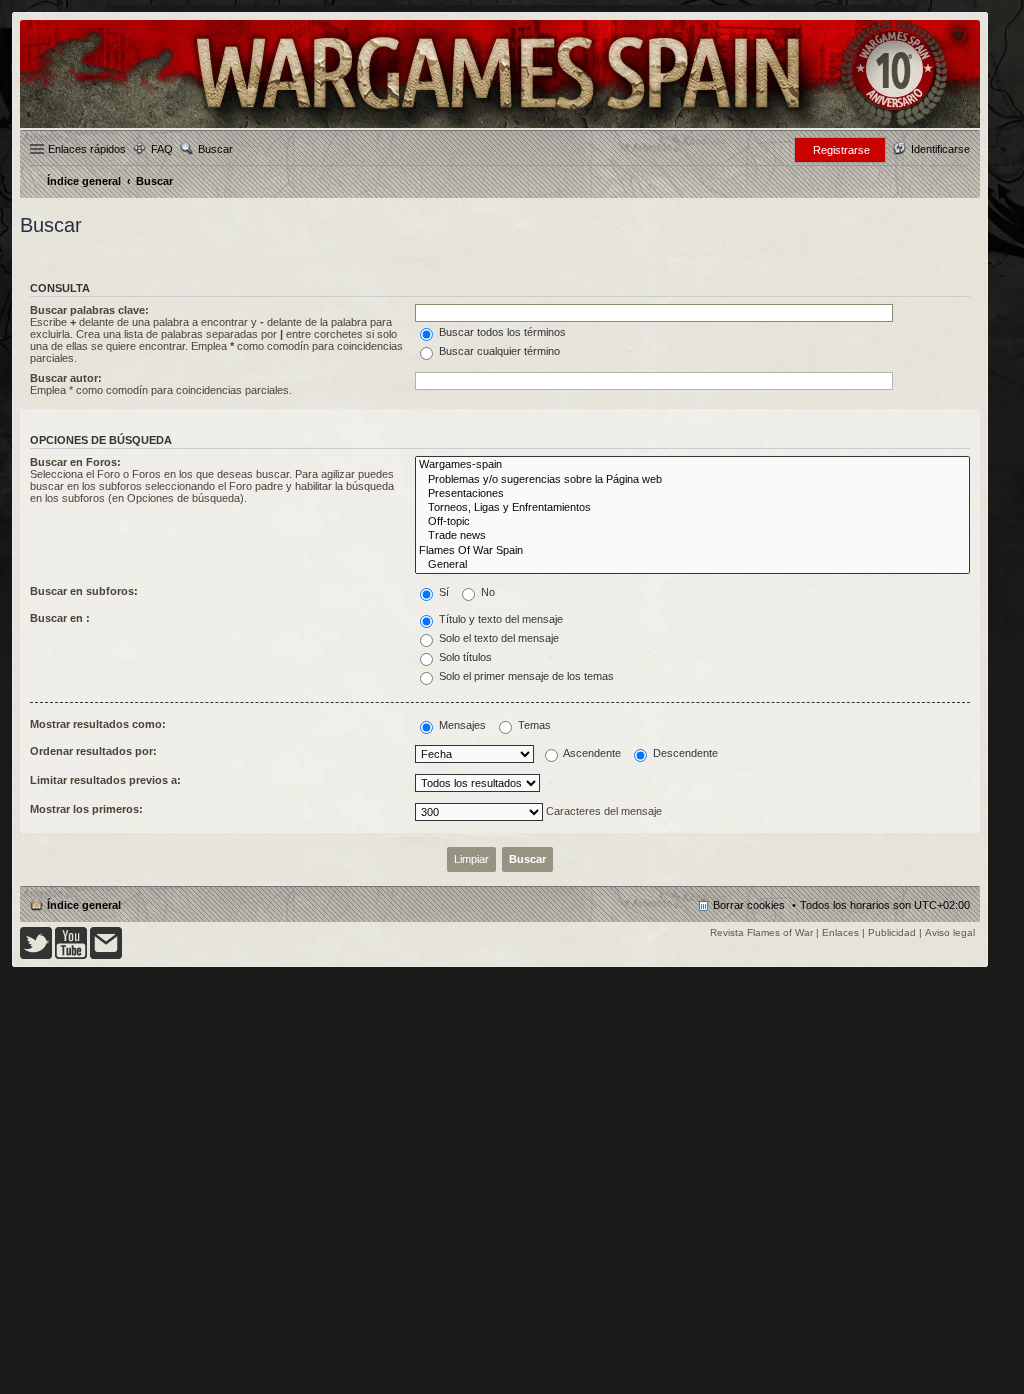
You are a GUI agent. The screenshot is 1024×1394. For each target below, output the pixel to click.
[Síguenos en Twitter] (36, 955)
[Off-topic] (692, 522)
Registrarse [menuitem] (841, 150)
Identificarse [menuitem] (940, 149)
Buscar (215, 149)
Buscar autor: (66, 378)
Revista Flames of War (761, 932)
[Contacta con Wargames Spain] (106, 955)
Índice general (84, 905)
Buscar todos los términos (501, 332)
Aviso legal (950, 932)
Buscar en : (60, 618)
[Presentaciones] (692, 494)
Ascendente (591, 753)
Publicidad (892, 932)
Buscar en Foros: (75, 462)
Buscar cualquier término (498, 351)
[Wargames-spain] (692, 465)
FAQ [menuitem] (162, 149)
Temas (533, 725)
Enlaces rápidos (87, 149)
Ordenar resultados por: (93, 751)
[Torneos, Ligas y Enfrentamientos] (692, 508)
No (486, 592)
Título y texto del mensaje (499, 619)
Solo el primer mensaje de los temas (525, 676)
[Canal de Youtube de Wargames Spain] (71, 955)
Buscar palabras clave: (89, 310)
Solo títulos (464, 657)
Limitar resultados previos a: (105, 780)
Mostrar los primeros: (86, 809)
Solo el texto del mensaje (497, 638)
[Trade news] (692, 536)
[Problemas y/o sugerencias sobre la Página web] (692, 480)
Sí (442, 592)
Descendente (684, 753)
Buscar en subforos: (84, 591)
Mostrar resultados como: (98, 724)
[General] (692, 565)
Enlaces (840, 932)
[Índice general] (500, 126)
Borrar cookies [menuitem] (749, 905)
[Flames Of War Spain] (692, 551)
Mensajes (461, 725)
